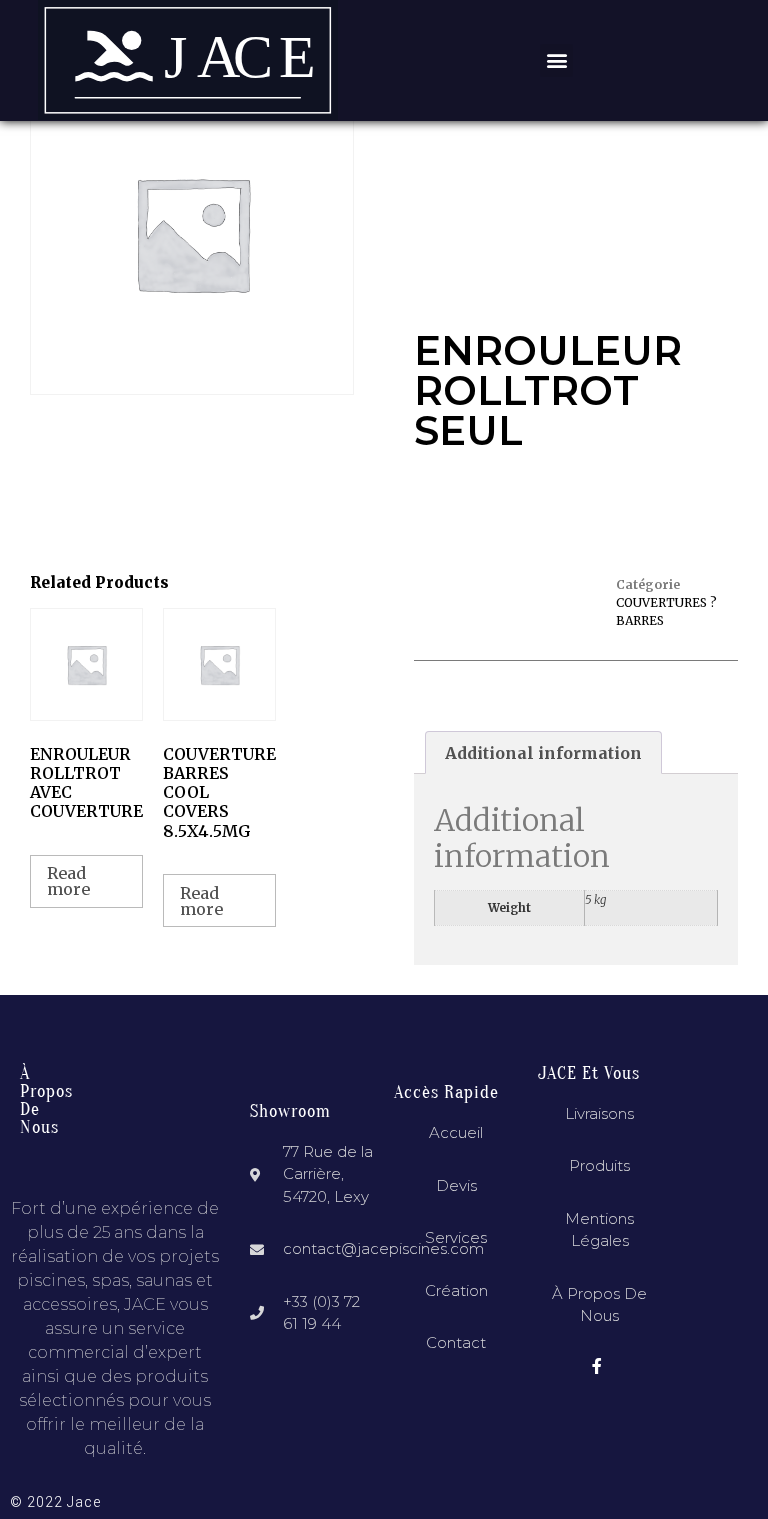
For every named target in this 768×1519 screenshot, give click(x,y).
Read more (68, 881)
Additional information (543, 753)
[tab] (543, 753)
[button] (556, 60)
